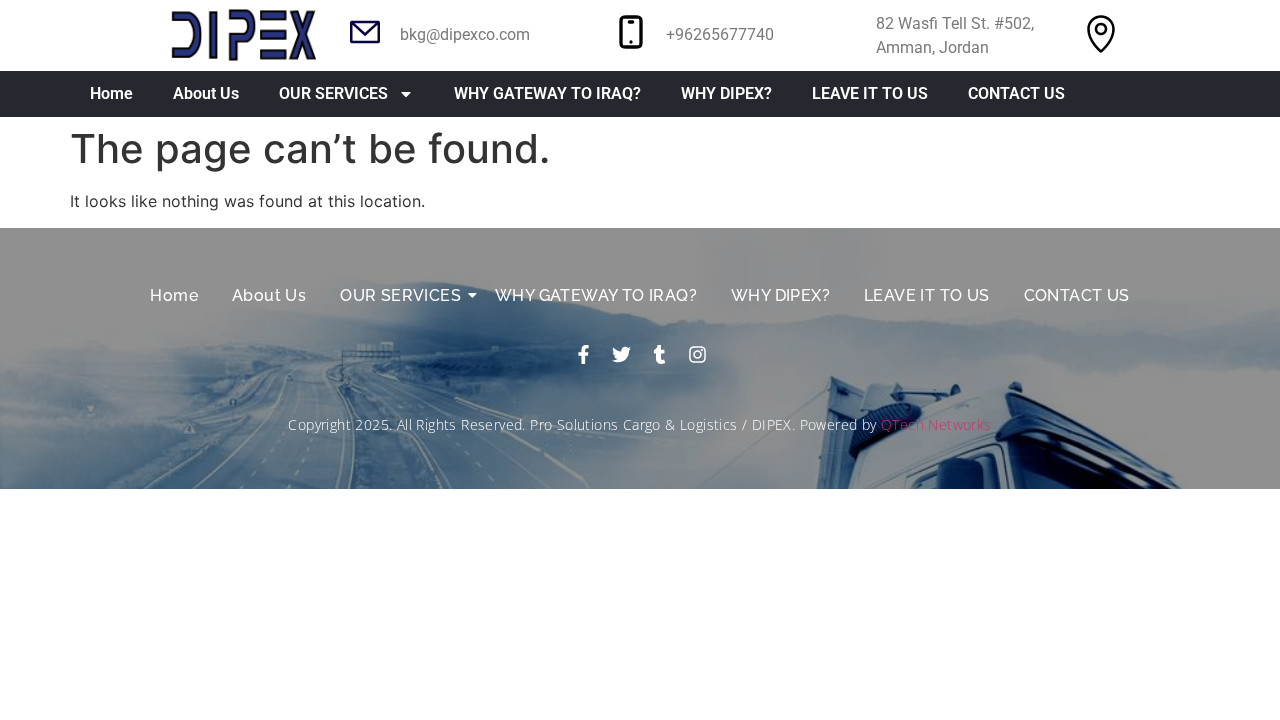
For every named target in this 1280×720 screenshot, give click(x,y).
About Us (206, 93)
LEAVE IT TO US (870, 93)
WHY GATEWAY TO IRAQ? (547, 93)
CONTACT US (1016, 93)
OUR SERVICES (333, 93)
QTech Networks (936, 424)
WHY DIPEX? (726, 93)
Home (111, 93)
